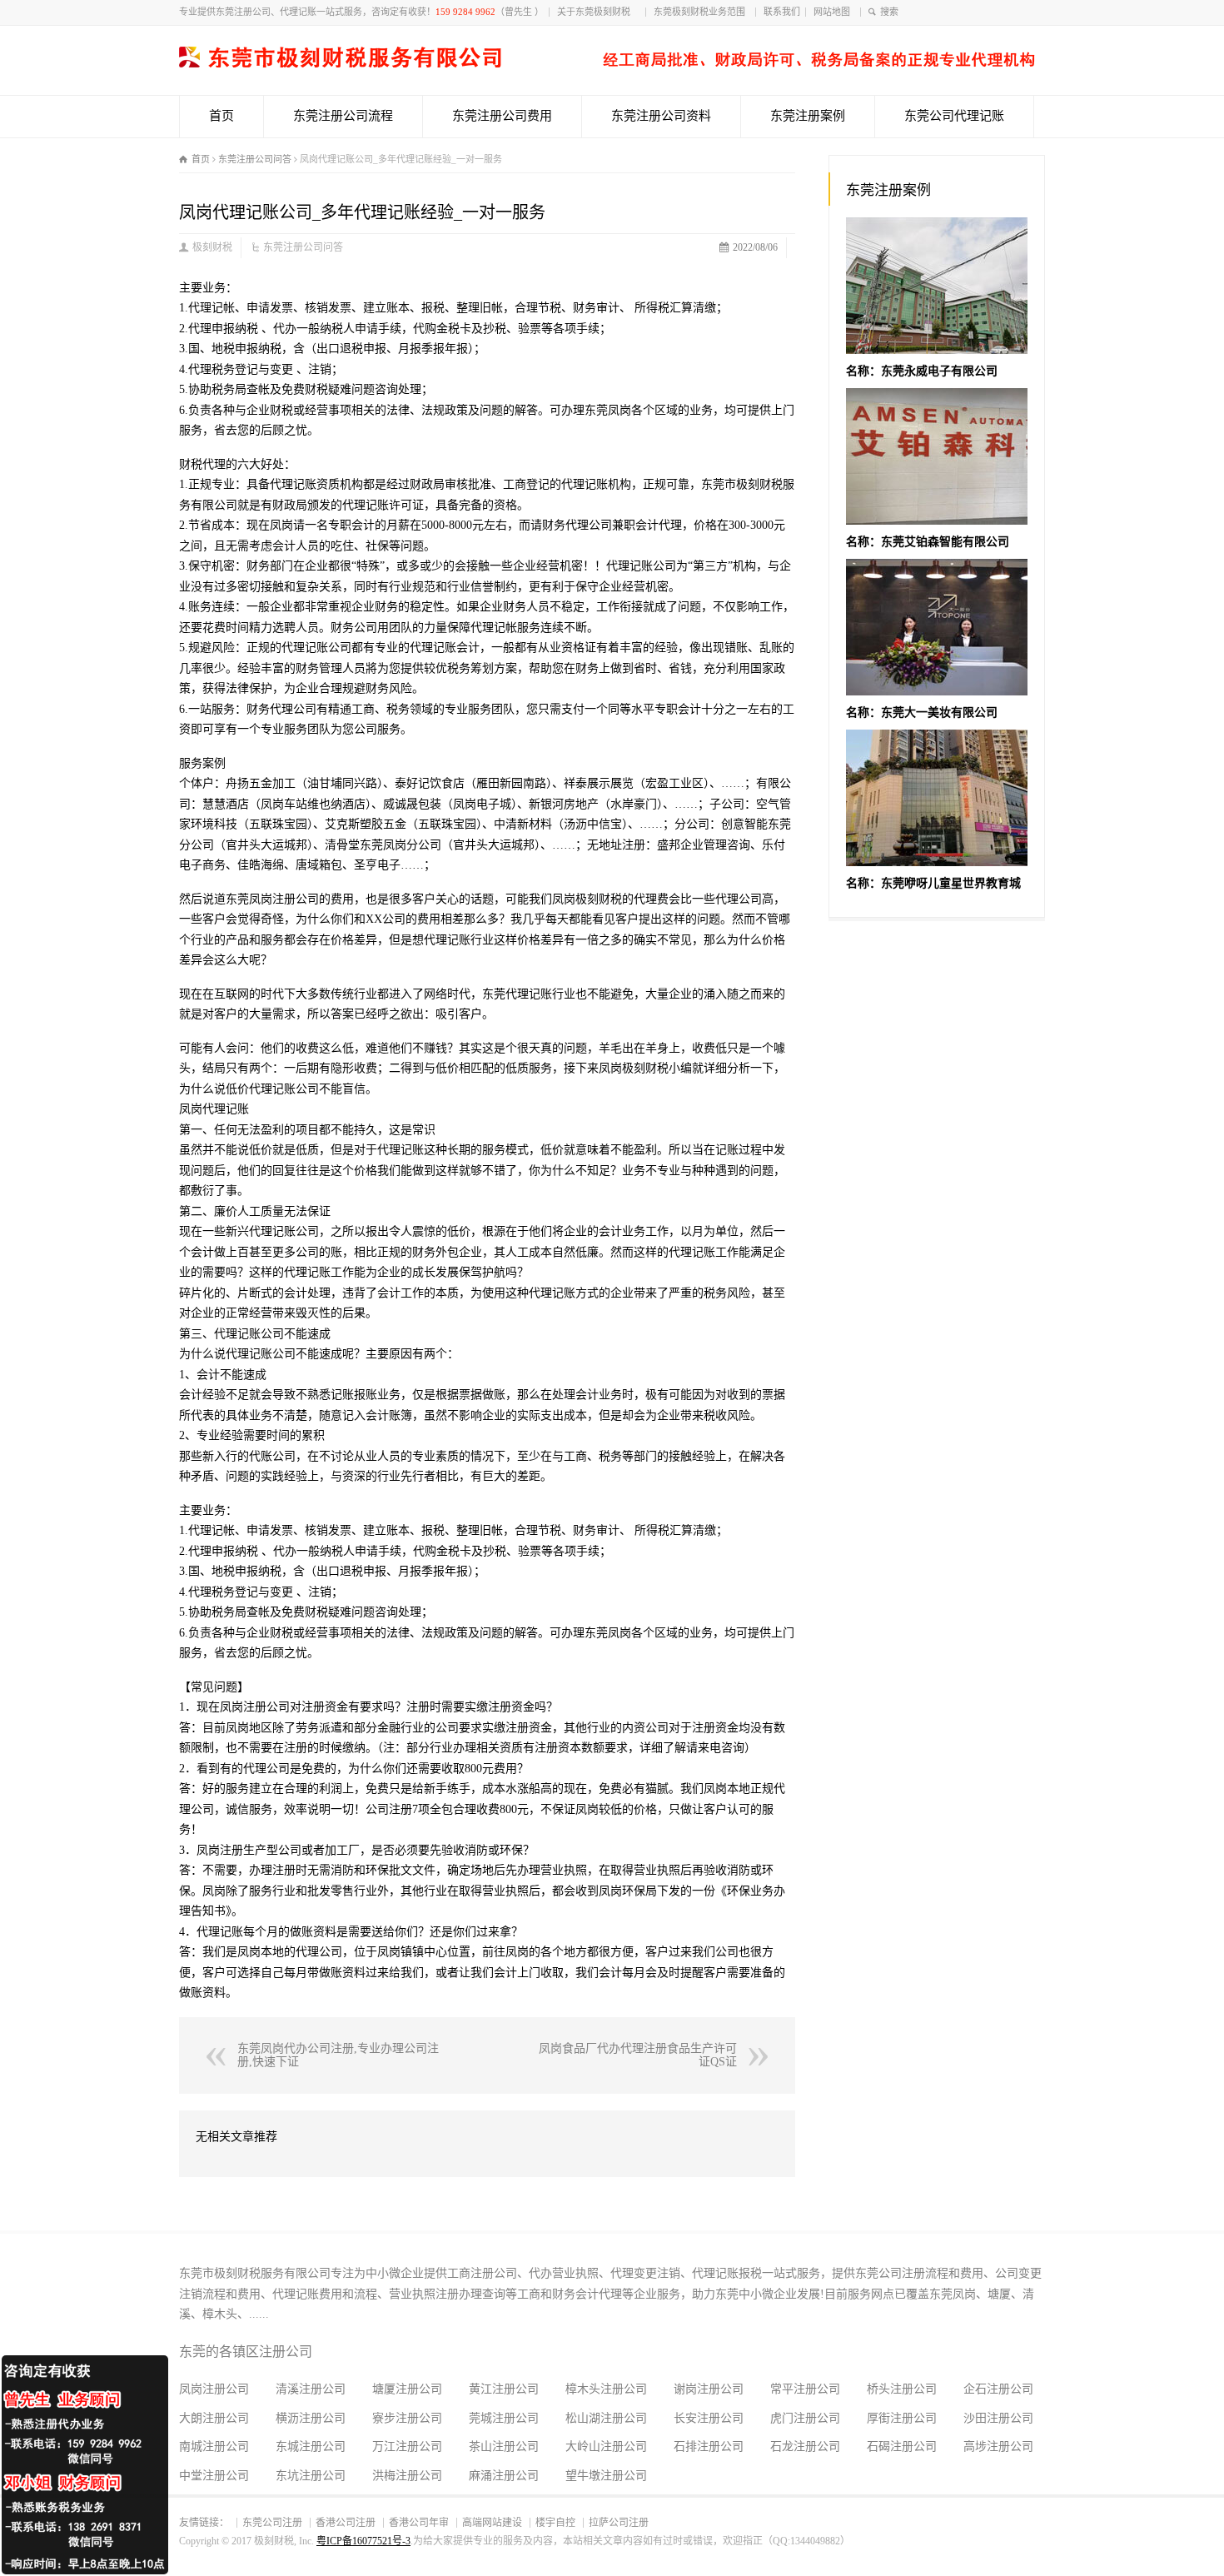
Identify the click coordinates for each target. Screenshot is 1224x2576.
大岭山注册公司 (606, 2446)
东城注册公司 (311, 2446)
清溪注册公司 (311, 2389)
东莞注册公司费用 (502, 116)
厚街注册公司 (902, 2418)
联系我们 (782, 12)
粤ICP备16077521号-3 (363, 2541)
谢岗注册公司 (709, 2389)
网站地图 (834, 12)
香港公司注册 (346, 2523)
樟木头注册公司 (606, 2389)
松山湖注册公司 (606, 2418)
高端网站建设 (492, 2523)
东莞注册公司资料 (661, 116)
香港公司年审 (419, 2523)
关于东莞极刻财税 (599, 12)
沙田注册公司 (998, 2418)
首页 (221, 116)
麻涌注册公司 (504, 2476)
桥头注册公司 (902, 2389)
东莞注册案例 (808, 116)
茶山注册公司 (504, 2446)
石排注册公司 (709, 2446)
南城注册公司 (214, 2446)
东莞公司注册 (272, 2523)
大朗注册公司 (214, 2418)
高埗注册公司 (998, 2446)
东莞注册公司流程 (343, 116)
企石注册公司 (998, 2389)
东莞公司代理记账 (954, 116)
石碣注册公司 (902, 2446)
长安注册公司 (709, 2418)
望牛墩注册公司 (606, 2476)
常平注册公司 (805, 2389)
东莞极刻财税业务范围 (702, 12)
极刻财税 (212, 247)
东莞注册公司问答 (303, 247)
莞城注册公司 (504, 2418)
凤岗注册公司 (214, 2389)
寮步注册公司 (407, 2418)
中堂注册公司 (214, 2476)
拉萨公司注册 (619, 2523)
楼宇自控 (555, 2523)
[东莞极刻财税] (607, 64)
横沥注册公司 (311, 2418)
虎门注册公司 (805, 2418)
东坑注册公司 (311, 2476)
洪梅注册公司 (407, 2476)
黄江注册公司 (504, 2389)
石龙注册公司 (805, 2446)
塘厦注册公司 (407, 2389)
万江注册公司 (407, 2446)
